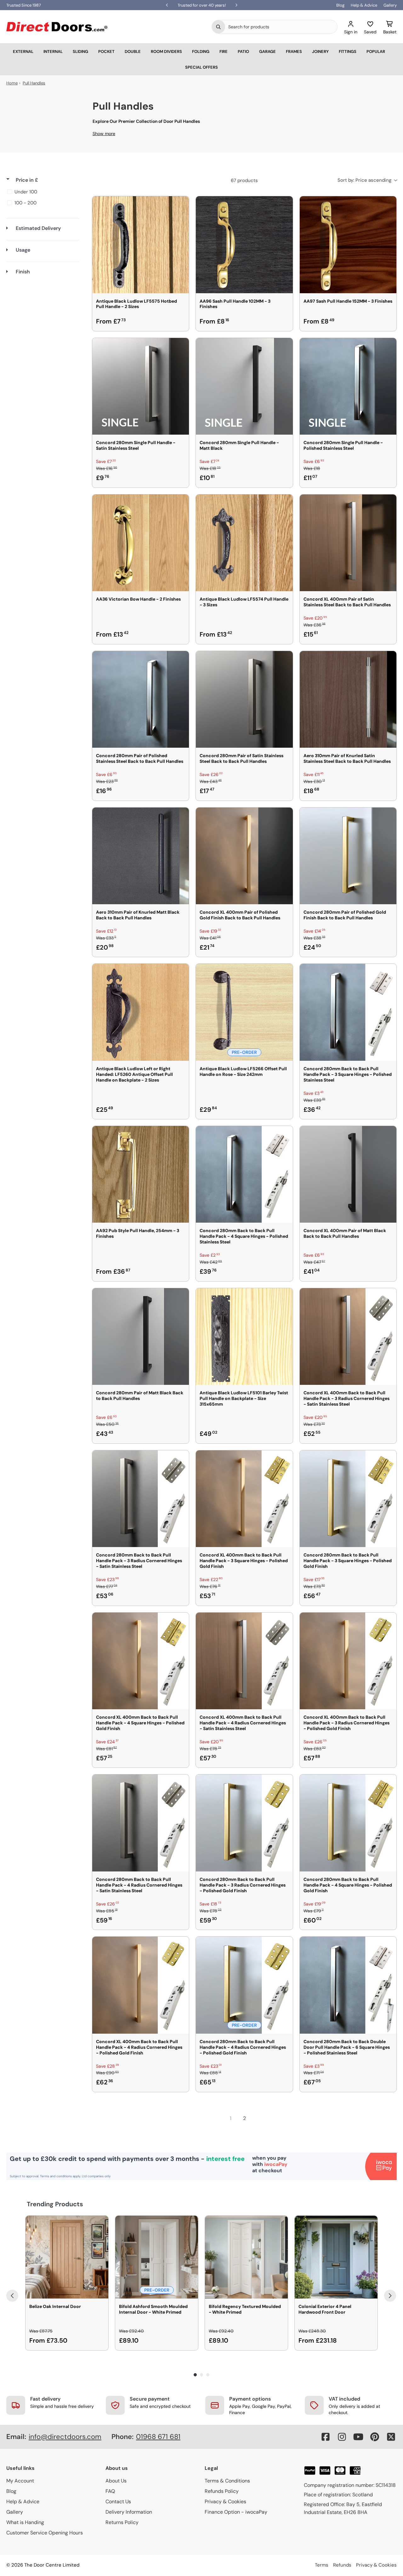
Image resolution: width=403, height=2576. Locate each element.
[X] (391, 2437)
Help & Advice (364, 5)
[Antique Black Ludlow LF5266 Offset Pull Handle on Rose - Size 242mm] (244, 1012)
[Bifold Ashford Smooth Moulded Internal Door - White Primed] (157, 2257)
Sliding (80, 51)
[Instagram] (342, 2437)
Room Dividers (166, 51)
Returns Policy (122, 2522)
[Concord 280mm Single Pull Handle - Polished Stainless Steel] (348, 386)
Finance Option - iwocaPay (236, 2512)
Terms (322, 2565)
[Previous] (12, 2296)
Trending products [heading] (55, 2204)
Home (12, 83)
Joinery (320, 51)
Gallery (390, 5)
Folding (201, 51)
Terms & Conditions (227, 2481)
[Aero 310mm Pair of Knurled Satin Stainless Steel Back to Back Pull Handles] (348, 699)
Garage (267, 51)
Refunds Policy (222, 2491)
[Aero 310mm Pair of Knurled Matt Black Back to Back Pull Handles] (141, 856)
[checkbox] (42, 192)
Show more (104, 134)
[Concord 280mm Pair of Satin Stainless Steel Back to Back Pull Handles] (244, 699)
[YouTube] (358, 2437)
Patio (243, 51)
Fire (224, 51)
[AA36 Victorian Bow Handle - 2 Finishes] (141, 543)
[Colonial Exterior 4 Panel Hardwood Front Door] (336, 2257)
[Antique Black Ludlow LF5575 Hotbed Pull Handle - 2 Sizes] (141, 245)
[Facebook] (326, 2437)
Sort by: (364, 180)
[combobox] (281, 27)
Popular (376, 51)
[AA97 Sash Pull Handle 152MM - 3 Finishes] (348, 245)
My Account (20, 2481)
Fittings (348, 51)
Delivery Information (129, 2512)
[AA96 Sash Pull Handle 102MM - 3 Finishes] (244, 245)
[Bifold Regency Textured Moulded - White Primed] (246, 2257)
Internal (53, 51)
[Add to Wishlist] (180, 205)
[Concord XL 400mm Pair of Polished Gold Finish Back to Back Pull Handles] (244, 856)
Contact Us (118, 2502)
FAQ (110, 2491)
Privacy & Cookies (225, 2502)
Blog (340, 5)
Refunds (342, 2565)
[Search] (219, 27)
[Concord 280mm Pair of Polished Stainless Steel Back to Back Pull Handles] (141, 699)
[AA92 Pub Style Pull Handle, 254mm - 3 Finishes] (141, 1174)
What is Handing (25, 2522)
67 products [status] (244, 180)
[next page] (258, 2118)
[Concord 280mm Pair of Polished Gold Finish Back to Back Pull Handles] (348, 856)
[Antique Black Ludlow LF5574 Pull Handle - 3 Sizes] (244, 543)
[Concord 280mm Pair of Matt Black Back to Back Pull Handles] (141, 1337)
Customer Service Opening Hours (45, 2533)
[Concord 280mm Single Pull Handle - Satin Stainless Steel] (141, 386)
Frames (294, 51)
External (23, 51)
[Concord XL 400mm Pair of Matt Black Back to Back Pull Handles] (348, 1174)
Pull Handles (34, 83)
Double (133, 51)
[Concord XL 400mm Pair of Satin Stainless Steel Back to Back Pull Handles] (348, 543)
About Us (116, 2481)
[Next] (390, 2296)
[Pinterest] (375, 2437)
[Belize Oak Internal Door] (67, 2257)
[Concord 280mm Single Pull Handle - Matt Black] (244, 386)
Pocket (106, 51)
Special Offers (201, 67)
